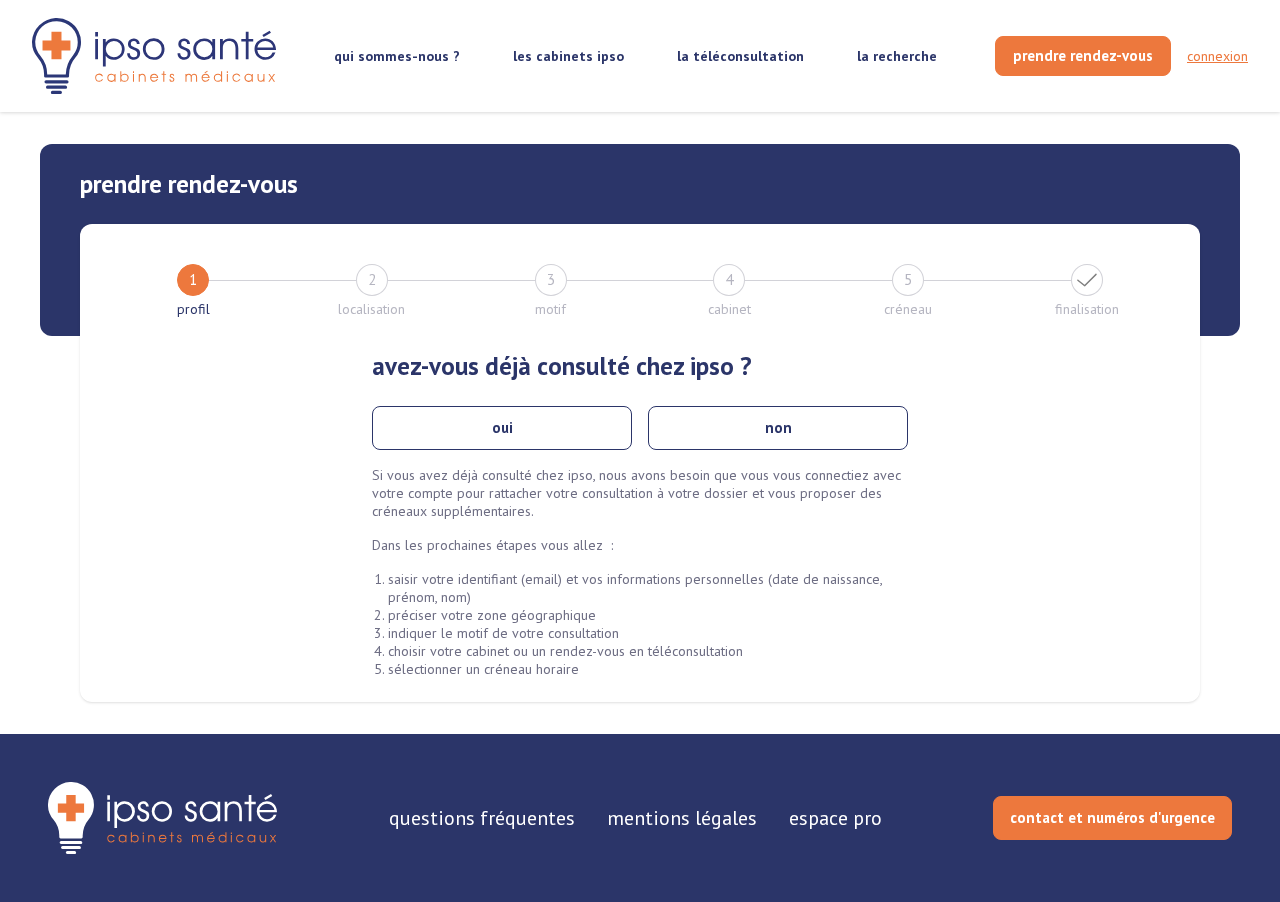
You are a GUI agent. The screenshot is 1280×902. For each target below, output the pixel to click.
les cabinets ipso (568, 56)
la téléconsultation (740, 56)
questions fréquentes (482, 818)
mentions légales (682, 818)
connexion (1217, 56)
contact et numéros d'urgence (1112, 817)
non (778, 427)
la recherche (897, 56)
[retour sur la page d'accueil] (154, 56)
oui (502, 427)
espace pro (835, 818)
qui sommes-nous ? (397, 56)
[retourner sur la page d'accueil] (162, 818)
